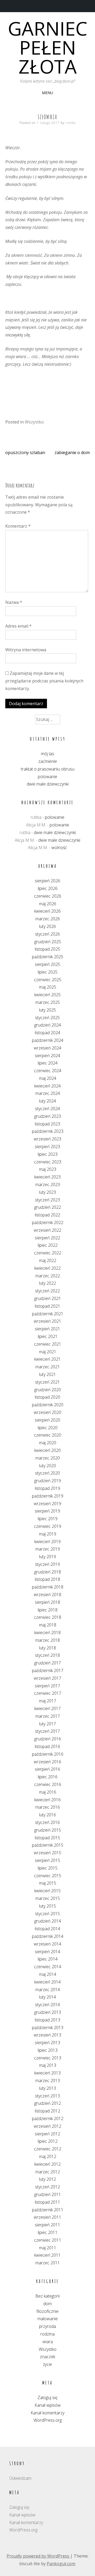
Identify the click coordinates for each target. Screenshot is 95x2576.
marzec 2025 (48, 1002)
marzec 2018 (48, 1640)
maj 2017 (48, 1701)
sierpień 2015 (47, 1860)
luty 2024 (47, 1101)
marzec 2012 (48, 2172)
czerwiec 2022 (48, 1253)
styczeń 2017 (47, 1731)
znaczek (47, 2357)
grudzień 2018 (48, 1572)
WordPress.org (48, 2420)
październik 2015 (48, 1845)
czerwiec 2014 (48, 1967)
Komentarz (18, 526)
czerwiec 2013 (48, 2058)
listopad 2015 (47, 1838)
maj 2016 (48, 1792)
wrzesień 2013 (47, 2035)
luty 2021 (47, 1374)
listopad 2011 (47, 2202)
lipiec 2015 (48, 1868)
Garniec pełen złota (48, 47)
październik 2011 (48, 2210)
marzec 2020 (48, 1458)
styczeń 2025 (47, 1018)
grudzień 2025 (48, 942)
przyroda (47, 2326)
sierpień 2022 (47, 1238)
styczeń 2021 (47, 1382)
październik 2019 (48, 1496)
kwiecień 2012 (47, 2164)
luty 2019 (47, 1557)
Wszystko (34, 422)
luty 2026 (47, 926)
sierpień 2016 (47, 1769)
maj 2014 (48, 1974)
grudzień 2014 (48, 1921)
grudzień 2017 (48, 1663)
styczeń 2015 (47, 1914)
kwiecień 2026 (47, 911)
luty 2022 (47, 1283)
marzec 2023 (48, 1185)
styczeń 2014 (47, 2005)
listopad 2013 (47, 2020)
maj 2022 (48, 1260)
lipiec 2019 (48, 1519)
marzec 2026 (48, 919)
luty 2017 (47, 1724)
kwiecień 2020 (47, 1450)
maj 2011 (48, 2248)
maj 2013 (48, 2065)
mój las (47, 754)
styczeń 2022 (47, 1291)
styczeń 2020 (47, 1473)
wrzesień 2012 (47, 2126)
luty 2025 (47, 1010)
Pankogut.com (61, 2564)
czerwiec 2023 (48, 1162)
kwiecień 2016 (47, 1800)
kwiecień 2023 (47, 1177)
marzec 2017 (48, 1716)
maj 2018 (48, 1625)
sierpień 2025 (47, 964)
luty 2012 (47, 2179)
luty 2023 (47, 1192)
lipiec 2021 (48, 1336)
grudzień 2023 (48, 1116)
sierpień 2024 (47, 1056)
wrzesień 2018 (47, 1595)
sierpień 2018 (47, 1602)
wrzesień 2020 (47, 1412)
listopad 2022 (47, 1215)
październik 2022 (48, 1222)
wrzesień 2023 (47, 1139)
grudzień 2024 (48, 1025)
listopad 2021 (47, 1306)
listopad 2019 (47, 1488)
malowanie (48, 2319)
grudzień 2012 (48, 2103)
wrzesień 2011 (47, 2217)
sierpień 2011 (47, 2225)
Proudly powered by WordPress (38, 2556)
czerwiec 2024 (48, 1071)
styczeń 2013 (47, 2096)
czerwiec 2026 (48, 896)
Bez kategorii (47, 2296)
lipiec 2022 (48, 1245)
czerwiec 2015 (48, 1876)
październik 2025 (48, 957)
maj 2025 (48, 987)
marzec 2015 (48, 1898)
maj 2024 (48, 1078)
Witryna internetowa (26, 650)
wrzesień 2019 (47, 1504)
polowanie (47, 777)
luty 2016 (47, 1815)
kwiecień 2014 (47, 1982)
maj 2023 (48, 1169)
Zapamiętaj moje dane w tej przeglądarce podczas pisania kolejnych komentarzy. (44, 681)
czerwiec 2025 (48, 980)
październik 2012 (48, 2118)
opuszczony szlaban (25, 452)
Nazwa (14, 602)
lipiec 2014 (48, 1959)
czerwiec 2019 (48, 1526)
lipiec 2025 (48, 972)
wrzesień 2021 (47, 1321)
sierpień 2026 (47, 881)
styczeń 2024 (47, 1109)
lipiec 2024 (48, 1063)
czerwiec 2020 (48, 1435)
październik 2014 (48, 1936)
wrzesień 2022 (47, 1230)
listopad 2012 (47, 2111)
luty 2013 (47, 2088)
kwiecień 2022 (47, 1268)
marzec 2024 (48, 1093)
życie (47, 2364)
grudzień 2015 (48, 1830)
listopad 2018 (47, 1579)
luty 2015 (47, 1906)
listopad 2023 (47, 1124)
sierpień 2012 (47, 2134)
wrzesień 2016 (47, 1762)
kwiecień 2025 (47, 995)
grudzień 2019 (48, 1481)
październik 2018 (48, 1587)
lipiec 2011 (48, 2232)
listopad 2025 (47, 949)
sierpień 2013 (47, 2043)
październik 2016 (48, 1754)
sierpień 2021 (47, 1329)
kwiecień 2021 (47, 1359)
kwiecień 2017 (47, 1708)
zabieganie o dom (72, 452)
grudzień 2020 (48, 1390)
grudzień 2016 (48, 1739)
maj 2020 (48, 1443)
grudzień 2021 (48, 1298)
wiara (48, 2342)
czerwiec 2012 (48, 2149)
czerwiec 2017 (48, 1693)
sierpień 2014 (47, 1952)
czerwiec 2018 (48, 1617)
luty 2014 (47, 1997)
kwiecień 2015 (47, 1891)
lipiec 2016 (48, 1777)
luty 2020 (47, 1466)
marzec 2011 (48, 2263)
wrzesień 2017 (47, 1678)
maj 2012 (48, 2156)
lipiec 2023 (48, 1154)
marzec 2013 (48, 2081)
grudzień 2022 (48, 1207)
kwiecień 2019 (47, 1542)
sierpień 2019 (47, 1511)
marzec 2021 (48, 1367)
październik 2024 (48, 1040)
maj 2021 (48, 1352)
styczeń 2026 (47, 934)
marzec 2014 (48, 1990)
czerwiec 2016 (48, 1784)
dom (47, 2304)
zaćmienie (48, 761)
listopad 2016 (47, 1746)
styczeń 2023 (47, 1200)
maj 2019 (48, 1534)
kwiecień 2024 (47, 1086)
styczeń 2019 (47, 1564)
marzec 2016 (48, 1807)
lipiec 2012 (48, 2141)
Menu (47, 93)
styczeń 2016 (47, 1822)
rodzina (47, 2334)
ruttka (71, 123)
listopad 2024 (47, 1033)
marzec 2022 (48, 1276)
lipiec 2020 (48, 1428)
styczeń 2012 (47, 2187)
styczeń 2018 (47, 1655)
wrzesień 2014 (47, 1944)
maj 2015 (48, 1883)
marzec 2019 (48, 1549)
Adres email (18, 626)
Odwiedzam (20, 2478)
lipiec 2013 (48, 2050)
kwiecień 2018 (47, 1633)
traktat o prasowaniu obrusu (48, 769)
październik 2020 (48, 1405)
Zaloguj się (47, 2397)
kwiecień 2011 (47, 2255)
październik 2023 (48, 1131)
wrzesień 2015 (47, 1853)
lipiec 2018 (48, 1610)
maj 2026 (48, 904)
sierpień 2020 (47, 1420)
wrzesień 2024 (47, 1048)
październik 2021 (48, 1314)
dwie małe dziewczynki (48, 784)
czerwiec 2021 (48, 1344)
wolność (59, 848)
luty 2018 (47, 1648)
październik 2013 (48, 2028)
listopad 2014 (47, 1929)
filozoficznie (47, 2311)
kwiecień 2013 (47, 2073)
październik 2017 (48, 1670)
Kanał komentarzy (47, 2413)
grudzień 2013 (48, 2012)
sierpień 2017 (47, 1686)
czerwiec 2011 (48, 2240)
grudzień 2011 (48, 2194)
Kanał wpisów (48, 2405)
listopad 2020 (47, 1397)
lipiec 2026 (48, 888)
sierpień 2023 (47, 1147)
